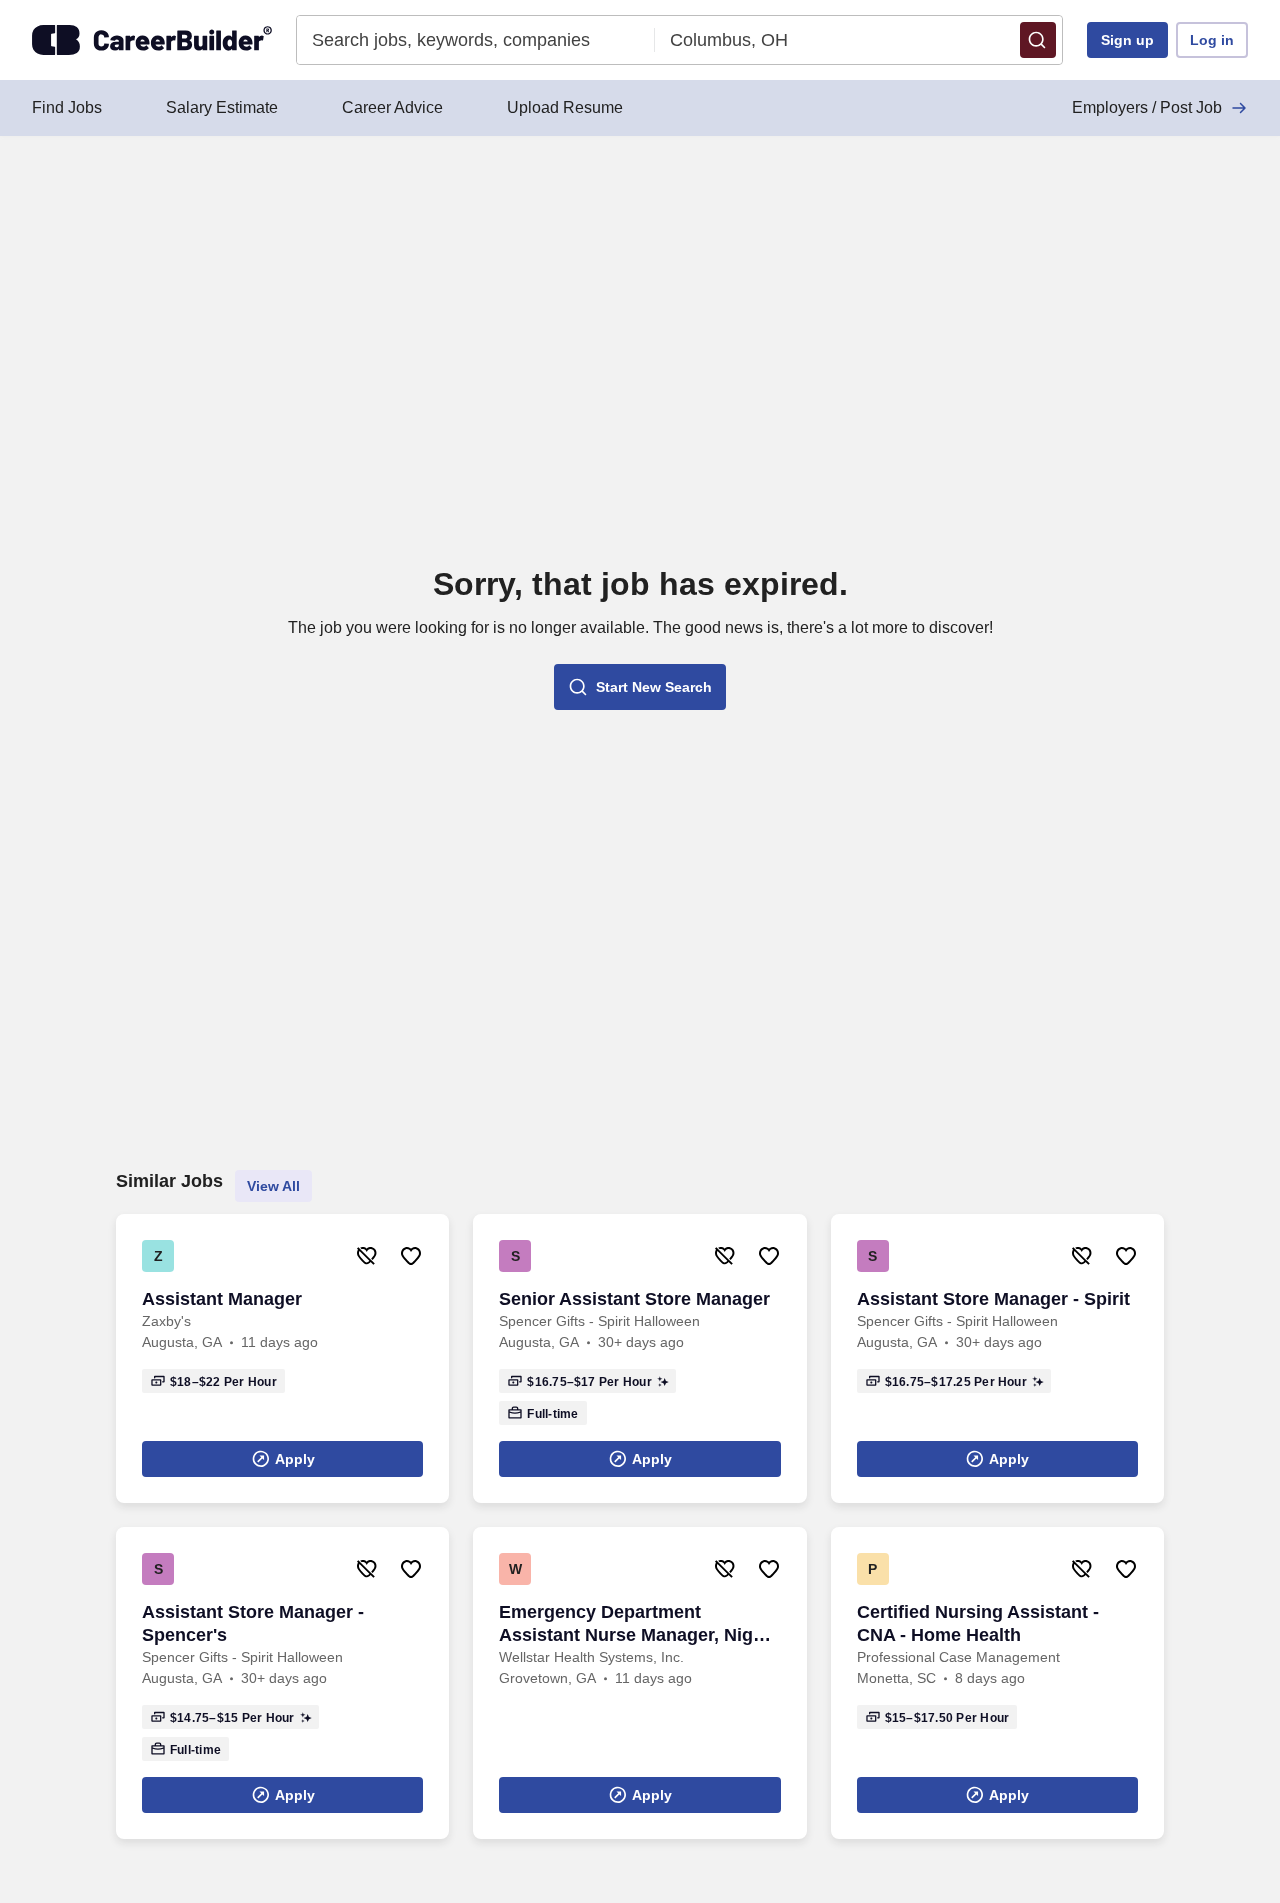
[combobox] (476, 40)
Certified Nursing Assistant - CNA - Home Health (978, 1623)
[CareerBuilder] (152, 40)
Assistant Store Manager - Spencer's (253, 1623)
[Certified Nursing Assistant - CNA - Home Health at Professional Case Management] (997, 1683)
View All (273, 1186)
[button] (1038, 40)
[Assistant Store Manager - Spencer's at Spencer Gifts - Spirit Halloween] (282, 1683)
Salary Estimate (222, 107)
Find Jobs (67, 107)
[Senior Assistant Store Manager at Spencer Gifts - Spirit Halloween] (639, 1358)
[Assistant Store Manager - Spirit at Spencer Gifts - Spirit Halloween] (997, 1358)
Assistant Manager (222, 1299)
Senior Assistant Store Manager (634, 1299)
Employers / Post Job (1147, 107)
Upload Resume (565, 107)
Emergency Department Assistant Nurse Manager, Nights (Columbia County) (639, 1624)
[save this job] (411, 1256)
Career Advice (392, 107)
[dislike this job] (367, 1256)
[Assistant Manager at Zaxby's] (282, 1358)
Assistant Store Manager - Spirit (993, 1299)
